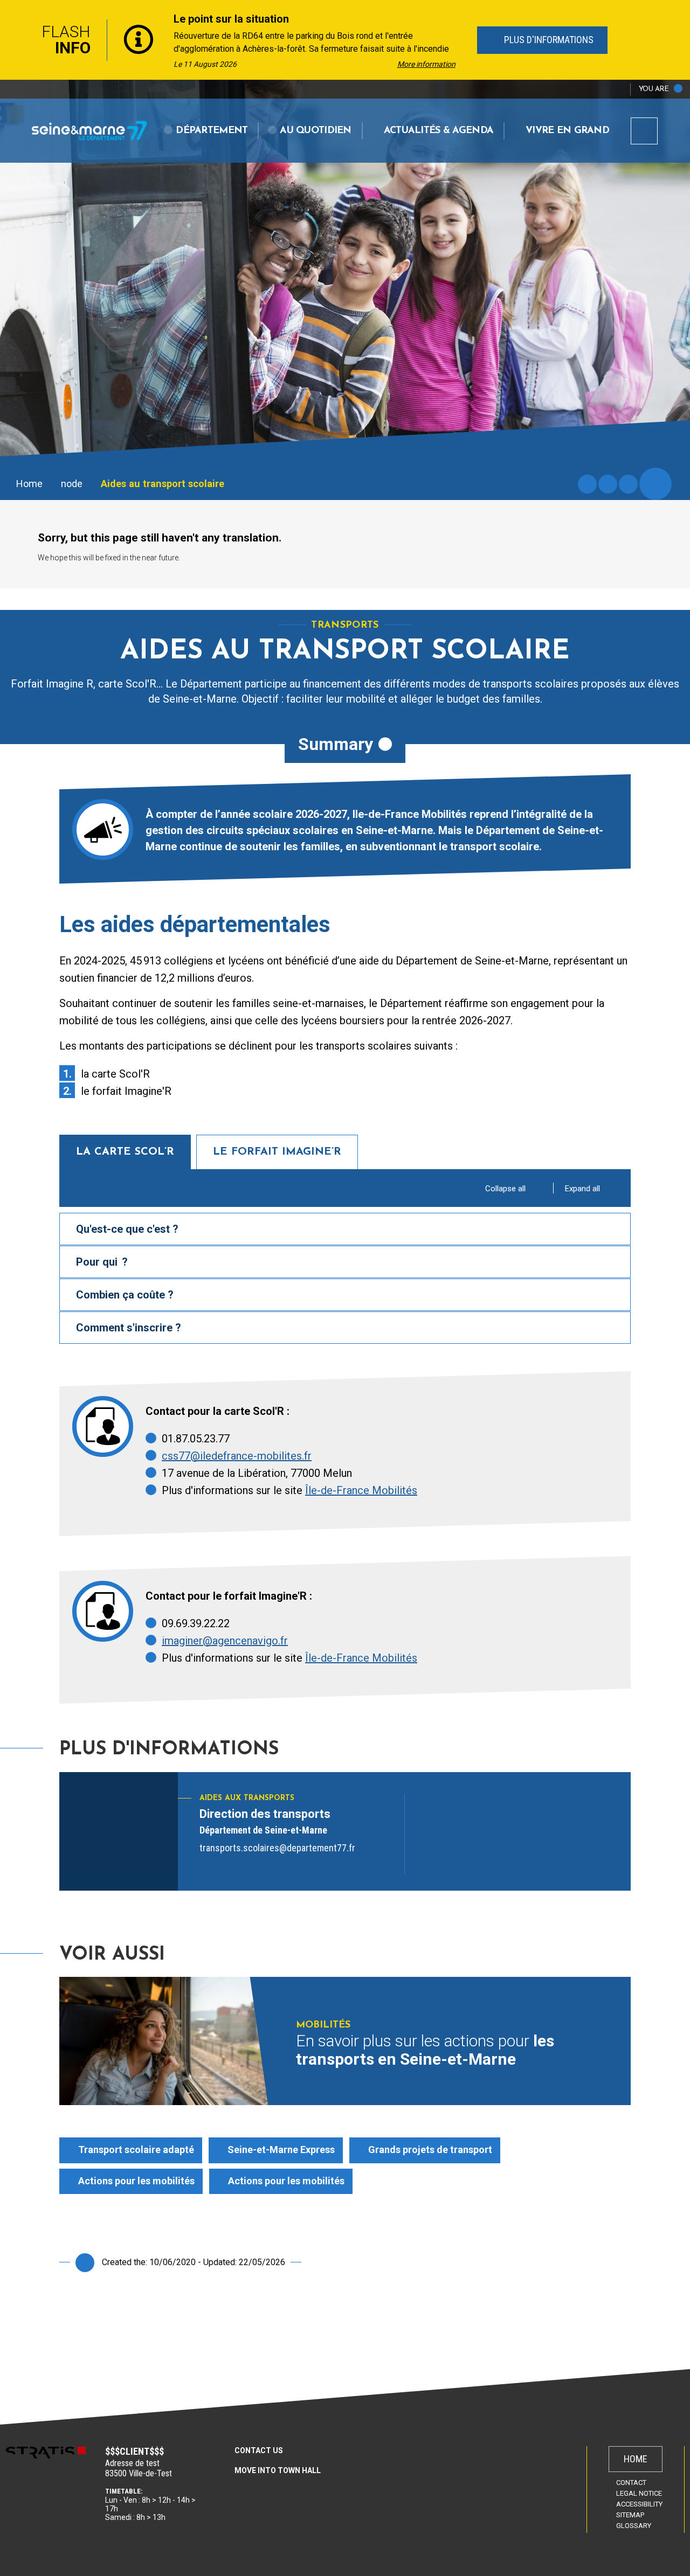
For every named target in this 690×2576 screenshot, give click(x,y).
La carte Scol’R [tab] (125, 1152)
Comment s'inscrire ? (129, 1328)
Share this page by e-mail (628, 484)
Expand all (582, 1189)
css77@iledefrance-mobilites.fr (237, 1456)
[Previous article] (12, 40)
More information (426, 64)
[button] (206, 131)
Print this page (587, 484)
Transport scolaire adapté (136, 2150)
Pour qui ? (102, 1262)
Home (29, 484)
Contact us (259, 2450)
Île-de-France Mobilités (361, 1490)
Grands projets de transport (430, 2150)
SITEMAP (630, 2515)
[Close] (679, 40)
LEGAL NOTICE (639, 2493)
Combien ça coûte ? (125, 1295)
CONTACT (631, 2483)
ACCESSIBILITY (639, 2504)
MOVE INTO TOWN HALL (278, 2470)
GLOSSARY (634, 2526)
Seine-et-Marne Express (281, 2150)
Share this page (655, 484)
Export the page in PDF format (608, 484)
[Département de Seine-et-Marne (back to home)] (89, 130)
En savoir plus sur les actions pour (425, 2050)
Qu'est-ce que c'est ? (127, 1229)
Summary (336, 744)
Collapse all (505, 1189)
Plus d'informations (547, 40)
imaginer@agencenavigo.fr (225, 1641)
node (72, 484)
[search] (644, 131)
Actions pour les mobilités (136, 2181)
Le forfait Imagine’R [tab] (277, 1152)
